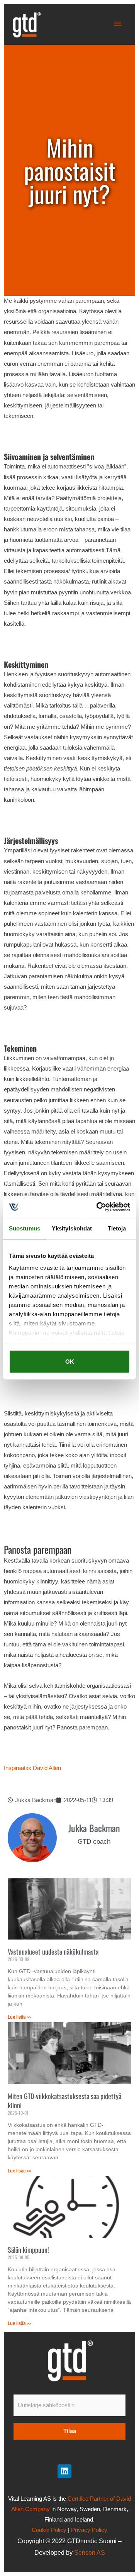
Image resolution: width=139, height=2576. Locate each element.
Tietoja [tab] (117, 1228)
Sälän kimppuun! (28, 2250)
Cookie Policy (49, 2530)
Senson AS (90, 2553)
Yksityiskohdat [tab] (72, 1228)
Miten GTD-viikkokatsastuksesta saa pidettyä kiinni (64, 2100)
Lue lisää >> (19, 2017)
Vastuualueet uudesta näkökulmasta (53, 1952)
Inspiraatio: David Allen (32, 1768)
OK (70, 1362)
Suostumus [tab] (25, 1228)
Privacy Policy (89, 2530)
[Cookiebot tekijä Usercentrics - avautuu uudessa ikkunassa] (98, 1207)
